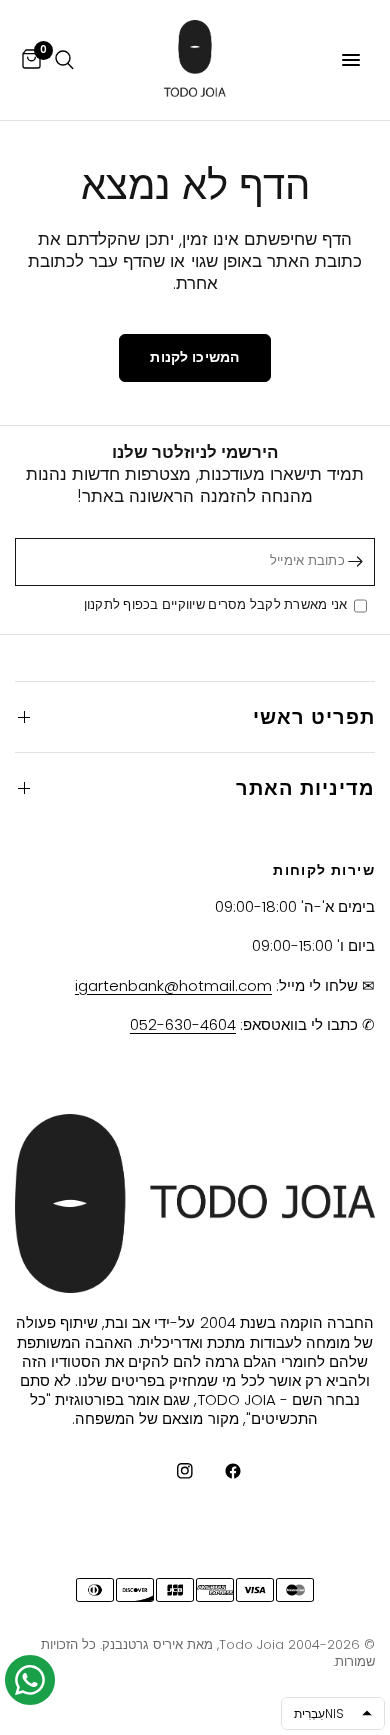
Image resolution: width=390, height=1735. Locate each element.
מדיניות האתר (305, 788)
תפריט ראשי (314, 717)
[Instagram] (171, 1471)
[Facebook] (219, 1471)
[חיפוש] (64, 60)
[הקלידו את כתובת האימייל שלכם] (355, 562)
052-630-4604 (183, 1024)
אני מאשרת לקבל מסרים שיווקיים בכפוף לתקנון (219, 605)
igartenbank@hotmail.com (173, 985)
